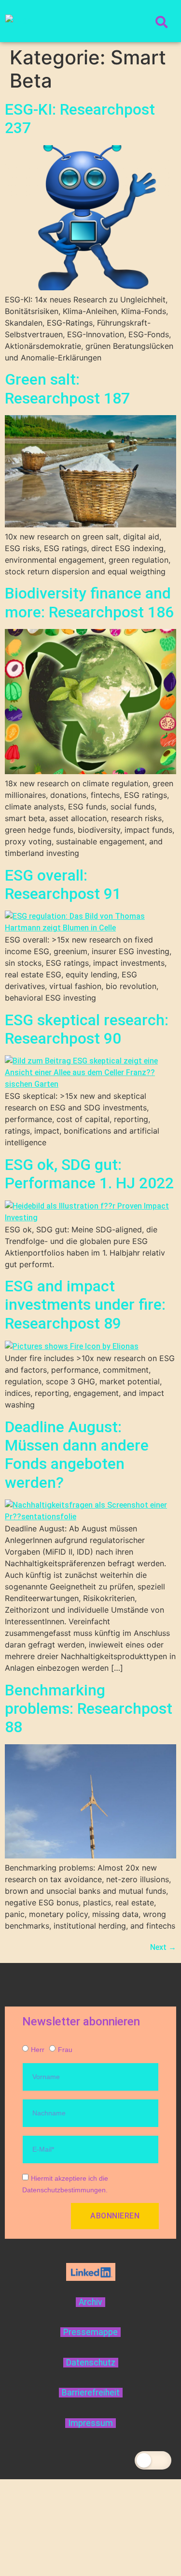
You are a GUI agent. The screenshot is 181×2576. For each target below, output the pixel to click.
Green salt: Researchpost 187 (67, 389)
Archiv (90, 2302)
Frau (65, 2050)
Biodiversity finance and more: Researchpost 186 (89, 602)
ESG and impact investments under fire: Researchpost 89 (85, 1305)
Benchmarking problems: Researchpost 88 (89, 1709)
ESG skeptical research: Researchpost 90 (87, 1029)
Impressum (90, 2423)
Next (163, 1947)
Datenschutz (91, 2363)
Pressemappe (90, 2332)
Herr (38, 2050)
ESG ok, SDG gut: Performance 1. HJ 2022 (89, 1174)
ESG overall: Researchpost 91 (63, 884)
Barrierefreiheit (91, 2393)
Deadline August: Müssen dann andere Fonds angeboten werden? (77, 1455)
